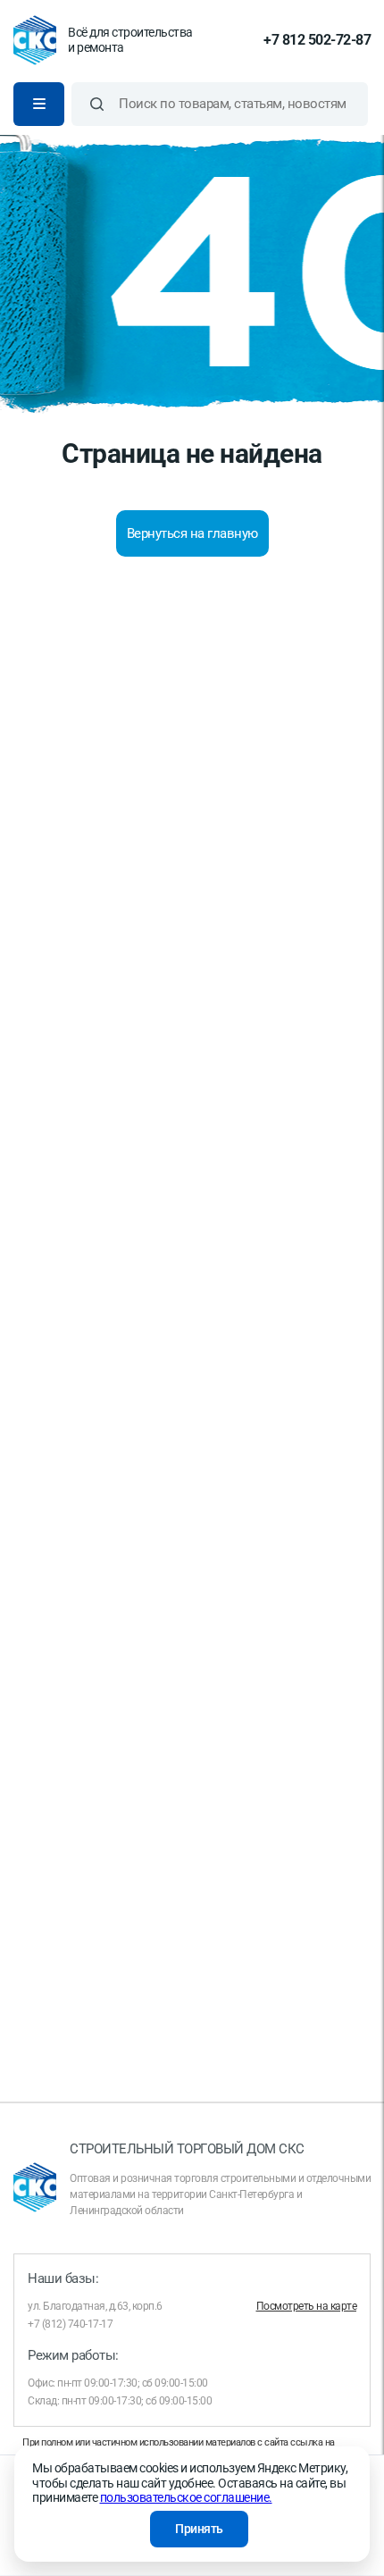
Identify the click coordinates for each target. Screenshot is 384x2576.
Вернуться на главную (192, 533)
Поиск (97, 104)
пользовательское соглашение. (186, 2497)
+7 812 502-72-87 (317, 40)
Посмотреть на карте (307, 2306)
